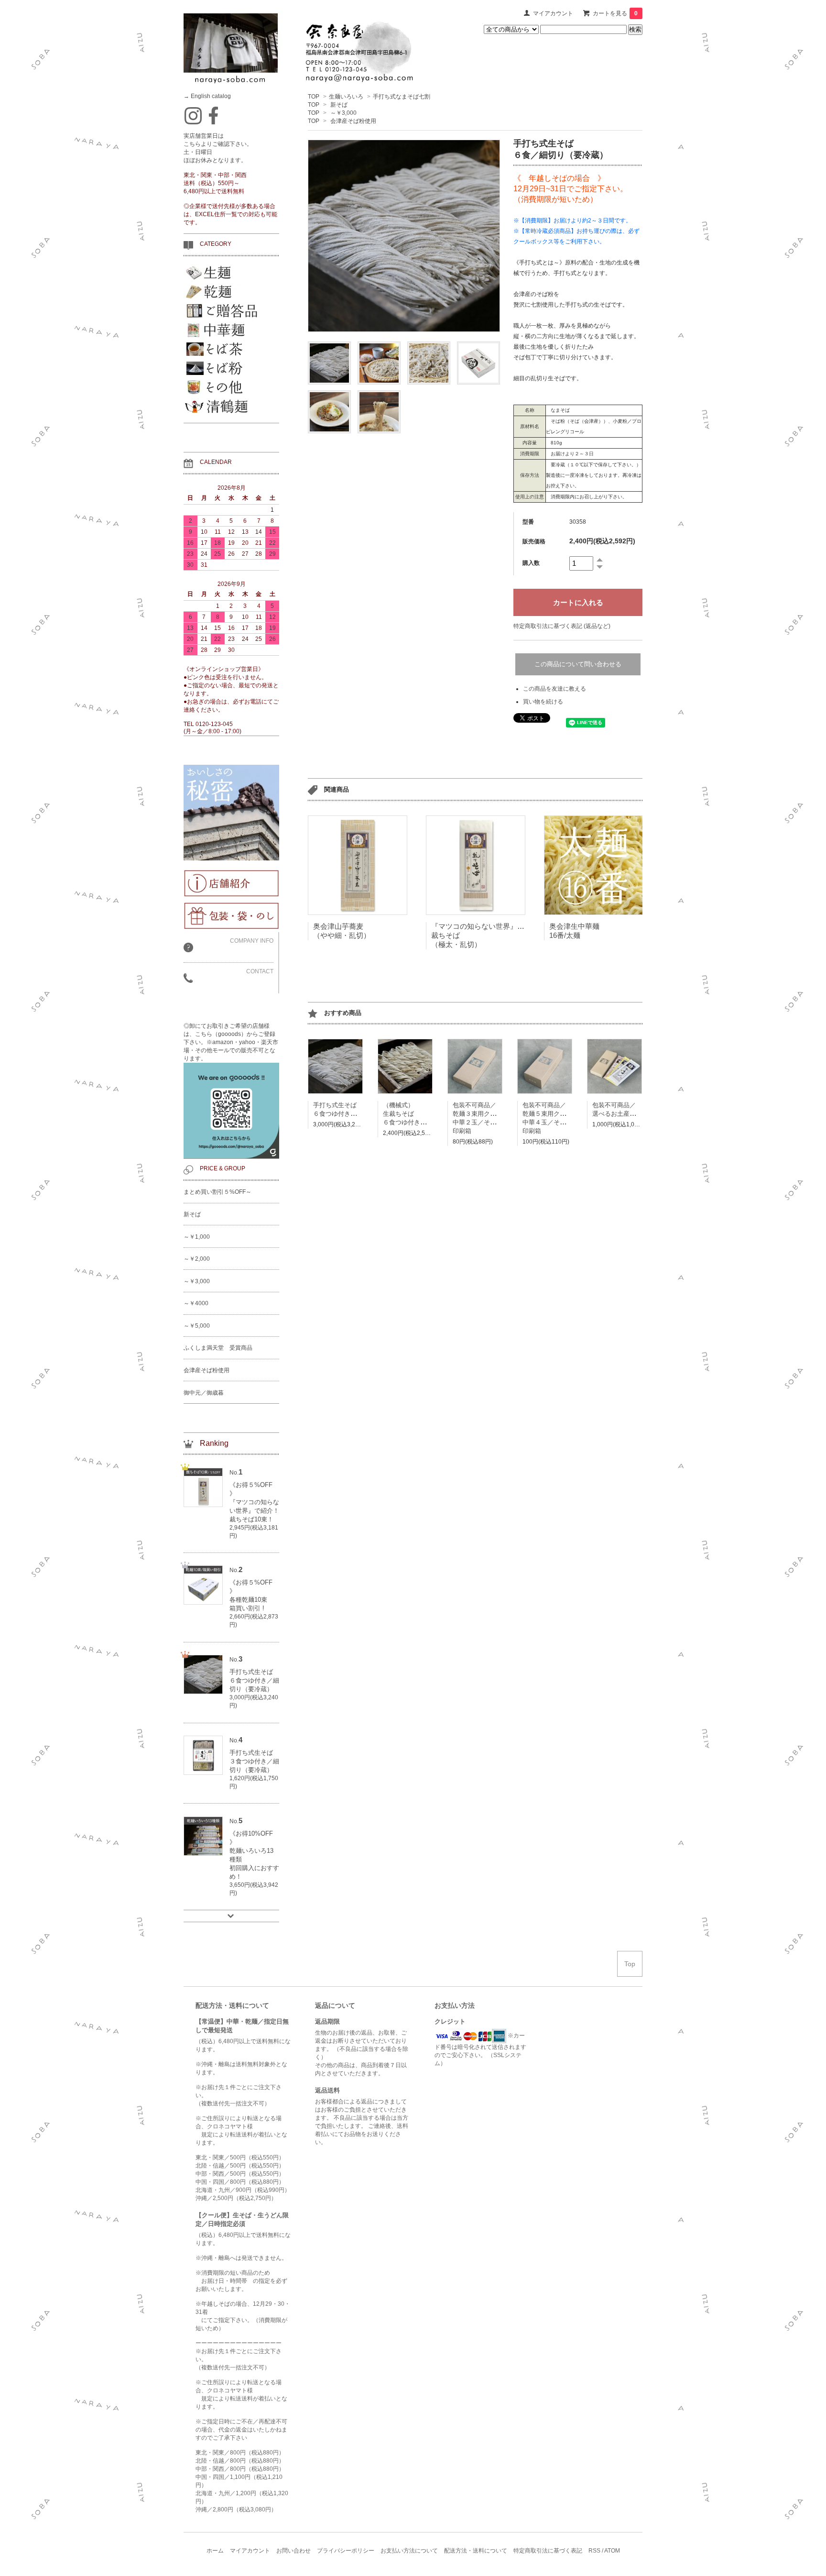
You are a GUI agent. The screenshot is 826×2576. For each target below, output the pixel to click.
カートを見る (615, 13)
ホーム (215, 2551)
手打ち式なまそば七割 (402, 97)
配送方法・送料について (476, 2551)
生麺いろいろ (346, 97)
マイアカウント (553, 13)
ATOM (612, 2551)
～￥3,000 (343, 113)
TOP (314, 97)
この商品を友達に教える (554, 689)
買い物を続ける (543, 702)
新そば (339, 105)
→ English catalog (207, 96)
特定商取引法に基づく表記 (548, 2551)
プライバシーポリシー (346, 2551)
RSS (594, 2551)
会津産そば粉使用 (353, 121)
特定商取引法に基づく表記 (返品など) (562, 626)
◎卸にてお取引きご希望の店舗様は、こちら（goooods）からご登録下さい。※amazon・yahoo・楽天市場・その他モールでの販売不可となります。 (231, 1042)
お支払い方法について (409, 2551)
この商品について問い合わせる (578, 664)
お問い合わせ (293, 2551)
